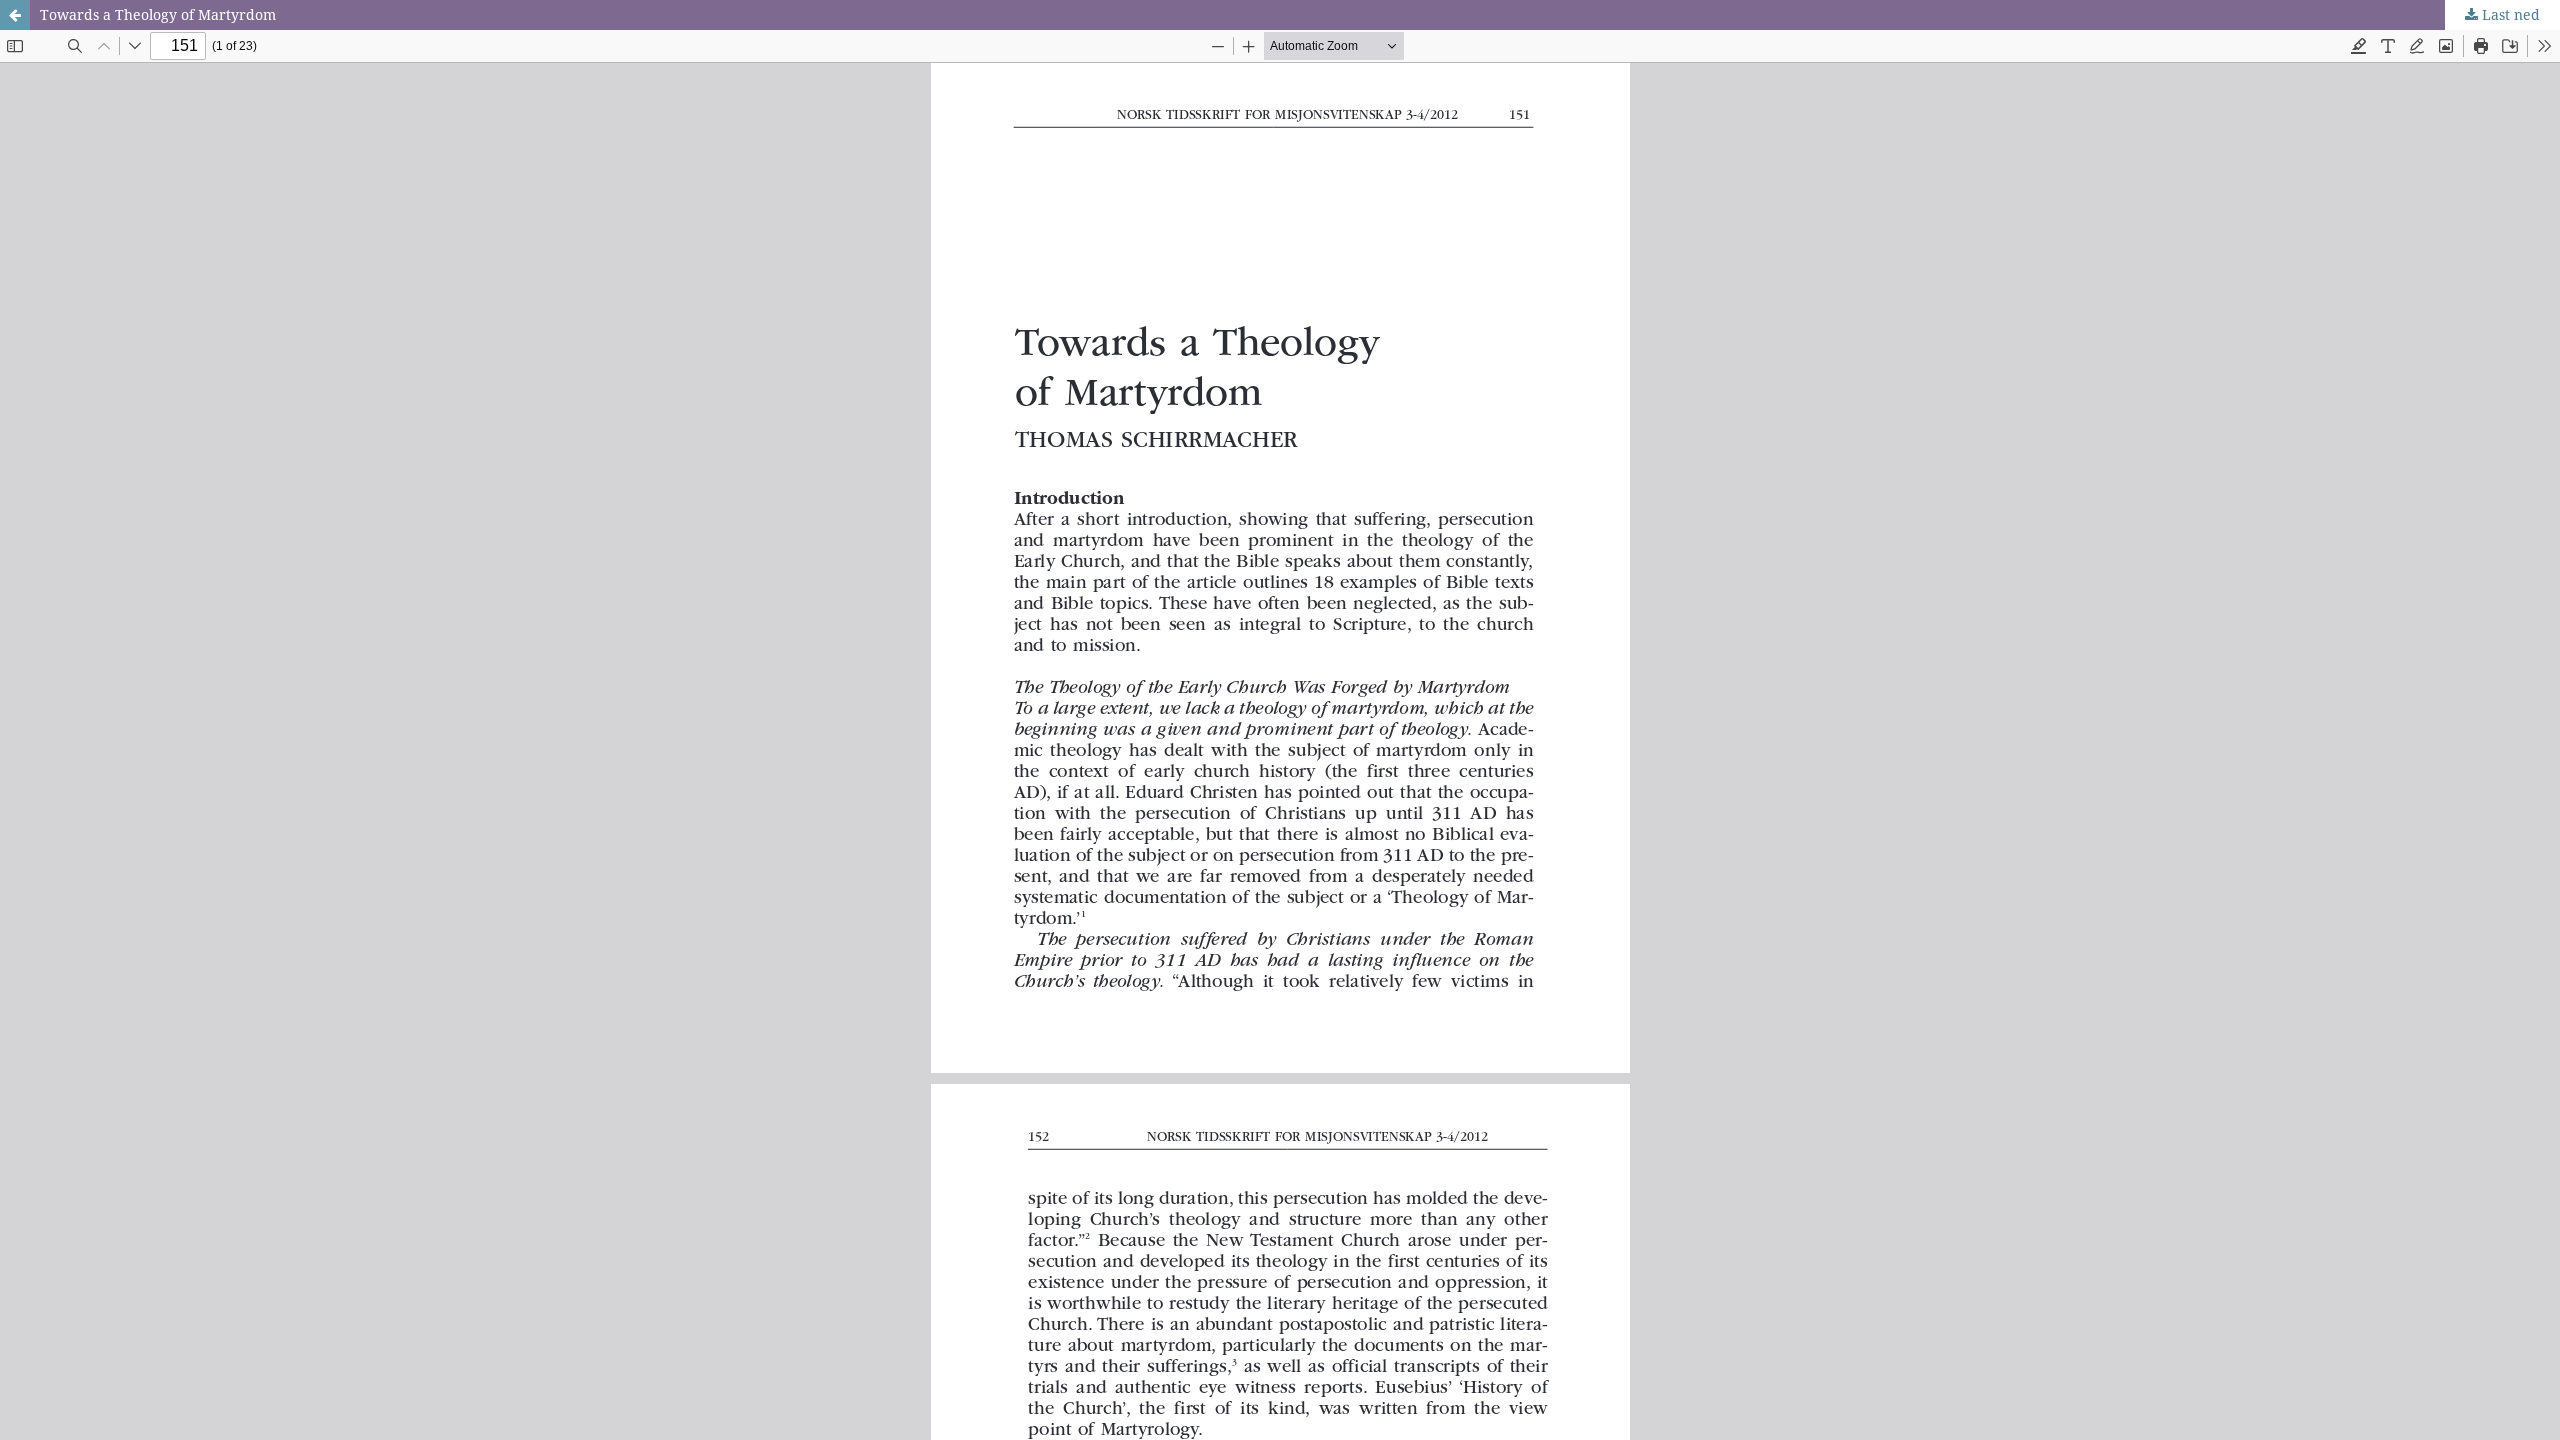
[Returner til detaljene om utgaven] (15, 15)
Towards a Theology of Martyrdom (158, 14)
